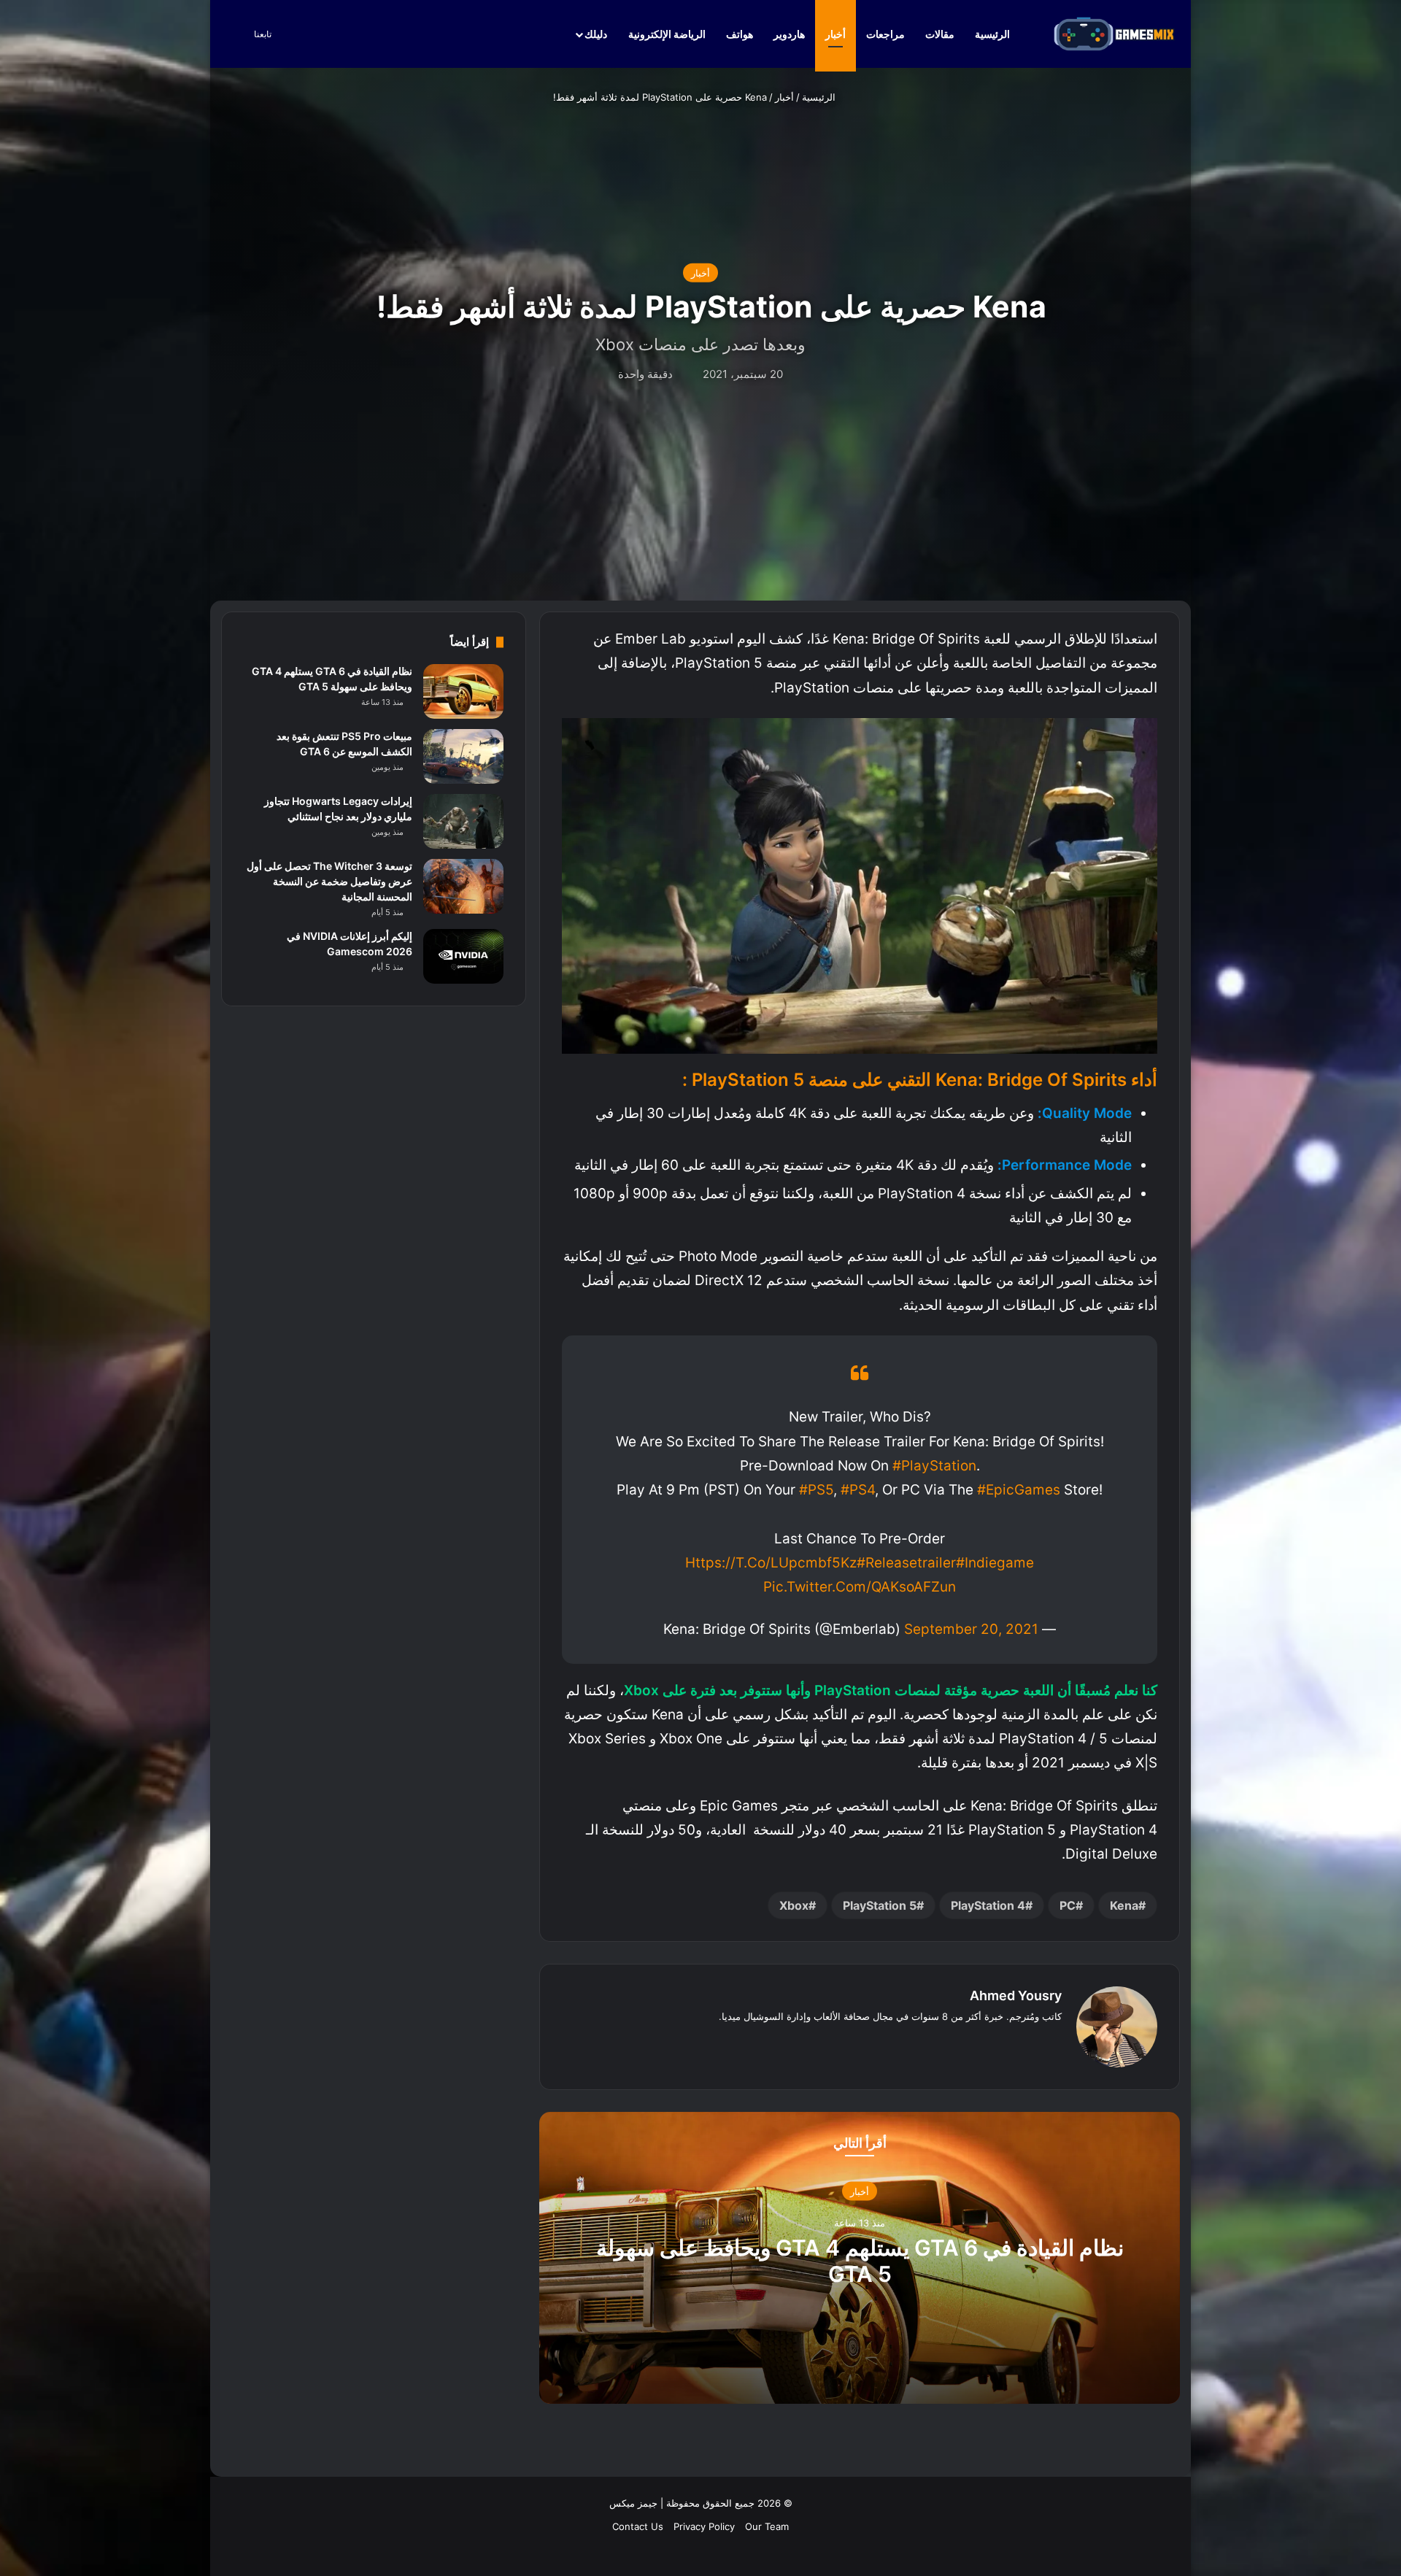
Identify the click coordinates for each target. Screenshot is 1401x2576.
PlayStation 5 (880, 1905)
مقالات (940, 34)
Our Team (767, 2526)
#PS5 (816, 1490)
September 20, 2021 (971, 1629)
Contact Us (638, 2526)
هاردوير (789, 34)
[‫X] (1035, 2040)
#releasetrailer (906, 1563)
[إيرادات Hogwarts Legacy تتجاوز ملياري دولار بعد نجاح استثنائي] (463, 821)
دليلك (596, 34)
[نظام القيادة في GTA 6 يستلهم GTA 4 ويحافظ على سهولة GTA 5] (463, 691)
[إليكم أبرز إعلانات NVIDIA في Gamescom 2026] (463, 956)
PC (1068, 1905)
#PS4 (858, 1490)
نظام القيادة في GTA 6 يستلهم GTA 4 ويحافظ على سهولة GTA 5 (860, 2260)
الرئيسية (993, 34)
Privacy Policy (704, 2526)
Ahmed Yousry (1016, 1995)
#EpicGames (1019, 1490)
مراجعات (885, 34)
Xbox (794, 1905)
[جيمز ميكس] (1114, 34)
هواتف (740, 34)
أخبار (835, 34)
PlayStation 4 (988, 1905)
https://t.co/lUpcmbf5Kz (771, 1563)
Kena (1124, 1905)
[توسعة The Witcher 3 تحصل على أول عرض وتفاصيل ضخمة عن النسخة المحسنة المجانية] (463, 886)
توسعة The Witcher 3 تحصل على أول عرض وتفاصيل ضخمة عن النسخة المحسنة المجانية (329, 881)
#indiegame (995, 1563)
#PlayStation (934, 1466)
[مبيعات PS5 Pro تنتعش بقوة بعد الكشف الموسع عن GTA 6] (463, 756)
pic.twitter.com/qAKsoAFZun (860, 1587)
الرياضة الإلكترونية (667, 34)
